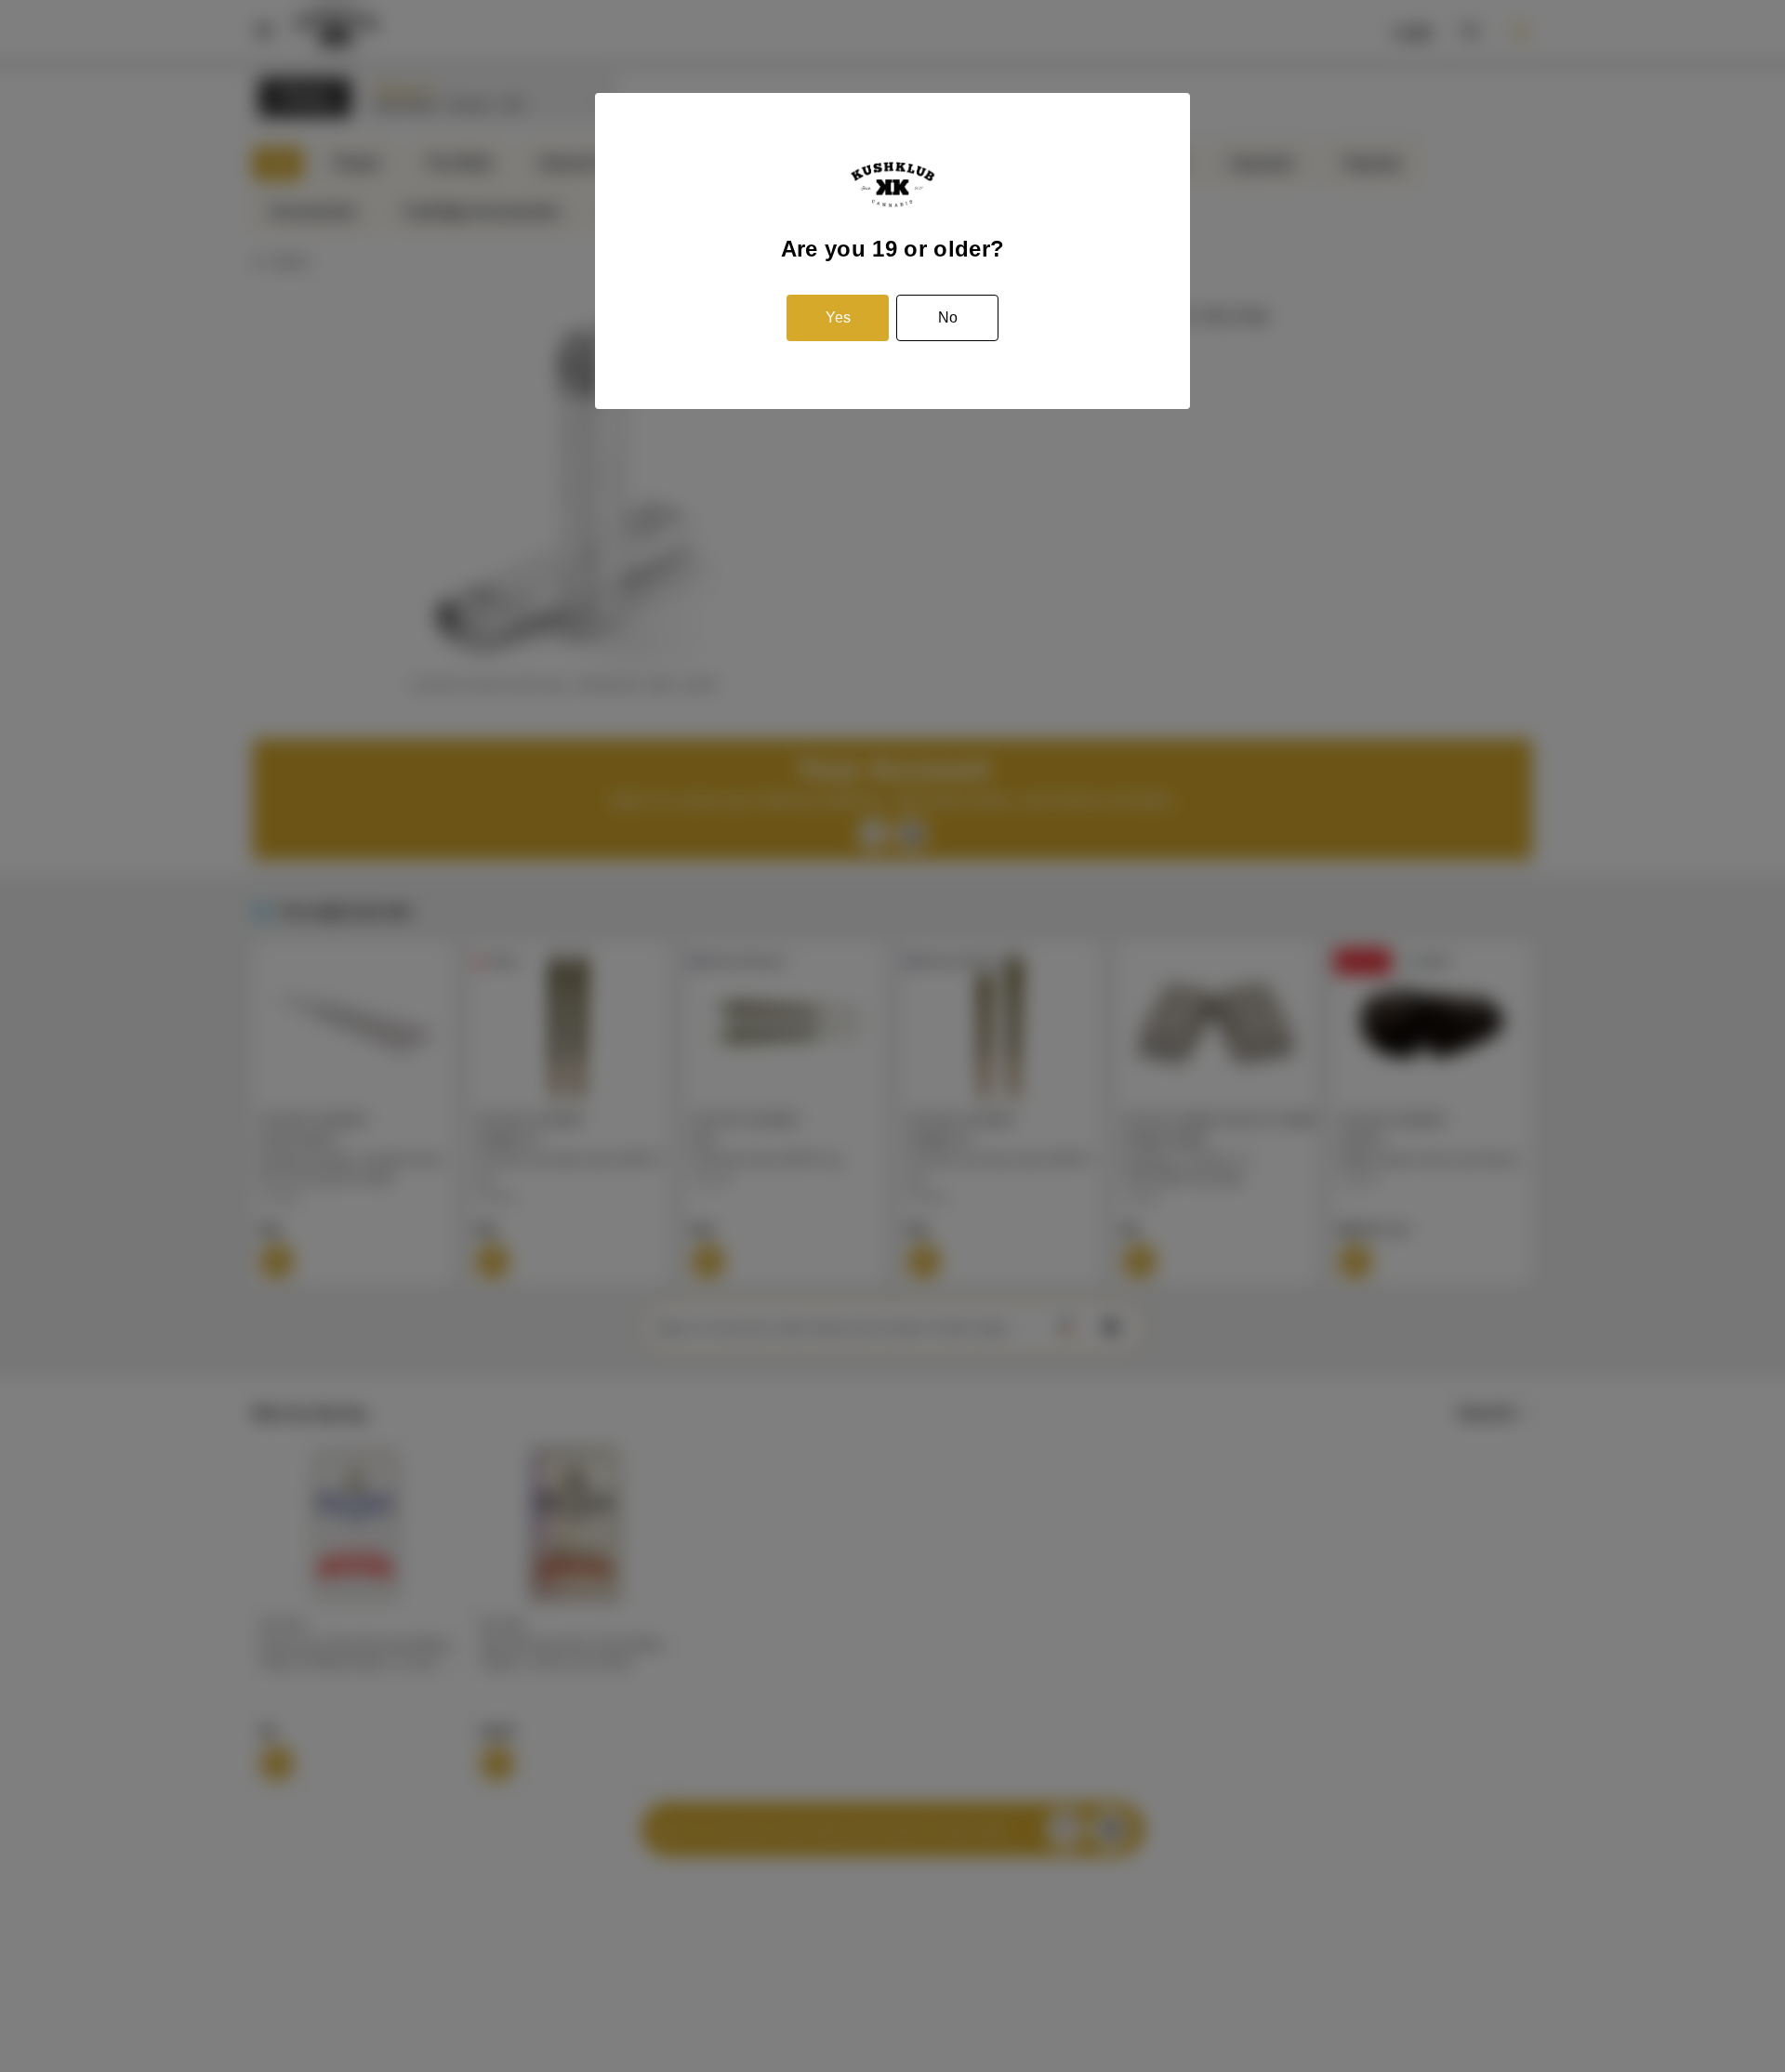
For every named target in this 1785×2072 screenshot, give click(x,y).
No (948, 317)
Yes (838, 317)
